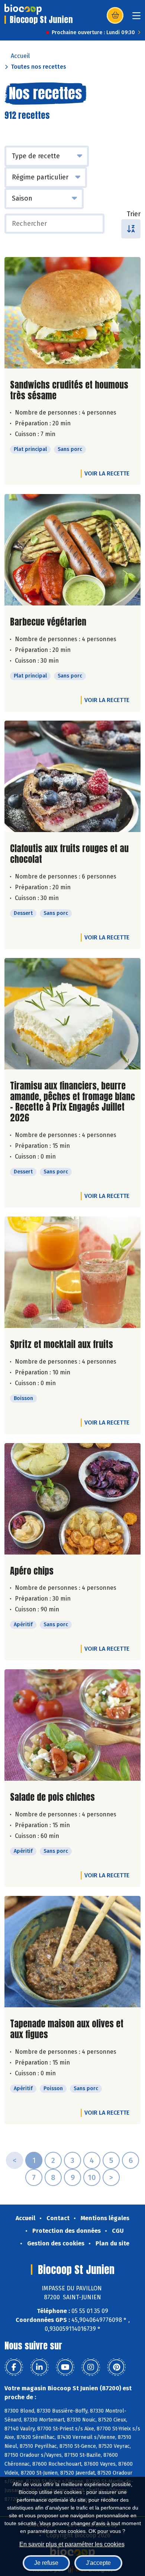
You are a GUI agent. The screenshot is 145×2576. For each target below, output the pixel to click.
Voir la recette (107, 473)
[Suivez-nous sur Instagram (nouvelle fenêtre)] (91, 2367)
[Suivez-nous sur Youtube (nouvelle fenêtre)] (65, 2367)
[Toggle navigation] (136, 18)
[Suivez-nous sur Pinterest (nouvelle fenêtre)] (116, 2367)
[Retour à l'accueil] (23, 9)
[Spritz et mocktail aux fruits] (72, 1272)
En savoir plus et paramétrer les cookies (72, 2544)
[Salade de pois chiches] (72, 1725)
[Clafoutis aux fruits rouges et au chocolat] (72, 776)
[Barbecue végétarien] (72, 550)
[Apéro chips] (72, 1499)
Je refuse (46, 2563)
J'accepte (98, 2563)
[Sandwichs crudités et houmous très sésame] (72, 313)
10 (92, 2177)
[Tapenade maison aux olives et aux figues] (72, 1952)
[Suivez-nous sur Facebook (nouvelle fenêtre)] (14, 2367)
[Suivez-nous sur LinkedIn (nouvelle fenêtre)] (39, 2367)
